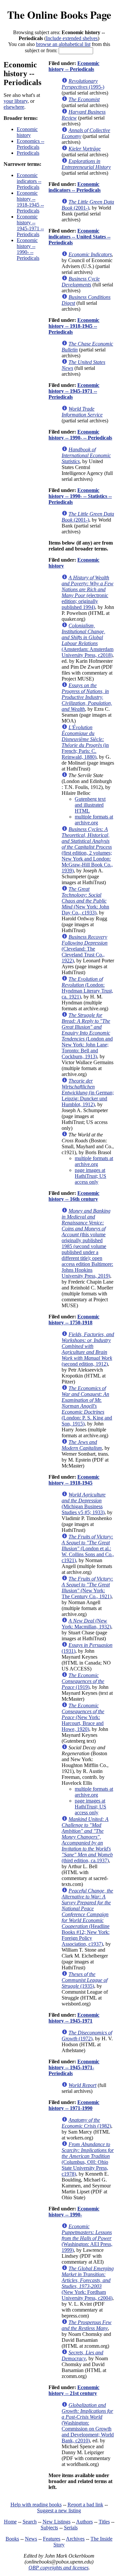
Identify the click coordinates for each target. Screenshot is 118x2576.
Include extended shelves (72, 38)
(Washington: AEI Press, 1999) (87, 2238)
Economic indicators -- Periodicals (29, 181)
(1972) (87, 2036)
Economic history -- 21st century (74, 2390)
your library (16, 101)
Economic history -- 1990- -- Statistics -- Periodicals (80, 496)
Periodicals (28, 153)
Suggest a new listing (59, 2510)
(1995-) (83, 84)
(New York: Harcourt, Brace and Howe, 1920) (83, 1717)
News (31, 2539)
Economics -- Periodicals (30, 144)
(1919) (83, 1681)
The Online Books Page (59, 15)
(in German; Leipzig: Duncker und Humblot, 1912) (88, 1093)
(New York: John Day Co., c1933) (85, 901)
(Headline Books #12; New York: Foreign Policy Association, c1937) (87, 1917)
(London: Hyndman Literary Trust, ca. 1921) (87, 988)
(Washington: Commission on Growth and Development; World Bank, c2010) (88, 2423)
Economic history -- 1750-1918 (74, 1320)
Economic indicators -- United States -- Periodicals (79, 237)
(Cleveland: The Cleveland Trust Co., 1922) (85, 949)
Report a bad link (85, 2505)
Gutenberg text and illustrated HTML (90, 805)
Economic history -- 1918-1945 (74, 1480)
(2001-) (88, 205)
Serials (71, 2528)
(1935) (85, 1980)
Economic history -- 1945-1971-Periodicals (74, 2067)
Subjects (49, 2528)
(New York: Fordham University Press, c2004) (88, 2283)
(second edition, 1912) (88, 1349)
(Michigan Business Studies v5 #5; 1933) (84, 1503)
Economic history (27, 132)
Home (10, 2522)
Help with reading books (36, 2505)
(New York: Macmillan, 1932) (86, 1624)
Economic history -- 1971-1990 (74, 2105)
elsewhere (14, 107)
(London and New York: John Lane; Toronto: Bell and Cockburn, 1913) (87, 1036)
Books (12, 2539)
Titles (104, 2522)
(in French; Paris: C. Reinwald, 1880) (85, 742)
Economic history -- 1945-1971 (74, 2018)
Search (30, 2522)
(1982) (86, 2123)
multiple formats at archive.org (94, 820)
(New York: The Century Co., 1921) (87, 1588)
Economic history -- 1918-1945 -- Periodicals (30, 202)
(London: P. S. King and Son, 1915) (87, 1406)
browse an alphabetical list (63, 44)
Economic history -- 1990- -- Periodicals (28, 249)
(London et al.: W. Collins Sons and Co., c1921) (88, 1548)
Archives (75, 2539)
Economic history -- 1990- (74, 2212)
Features (52, 2539)
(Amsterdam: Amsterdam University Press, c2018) (88, 640)
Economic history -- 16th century (74, 1196)
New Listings (57, 2522)
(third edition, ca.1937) (87, 1840)
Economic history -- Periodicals (74, 66)
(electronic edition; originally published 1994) (88, 592)
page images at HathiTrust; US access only (90, 1176)
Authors (84, 2522)
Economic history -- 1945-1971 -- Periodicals (30, 225)
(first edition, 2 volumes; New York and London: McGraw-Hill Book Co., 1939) (87, 850)
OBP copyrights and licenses (59, 2568)
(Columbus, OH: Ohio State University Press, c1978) (88, 2159)
